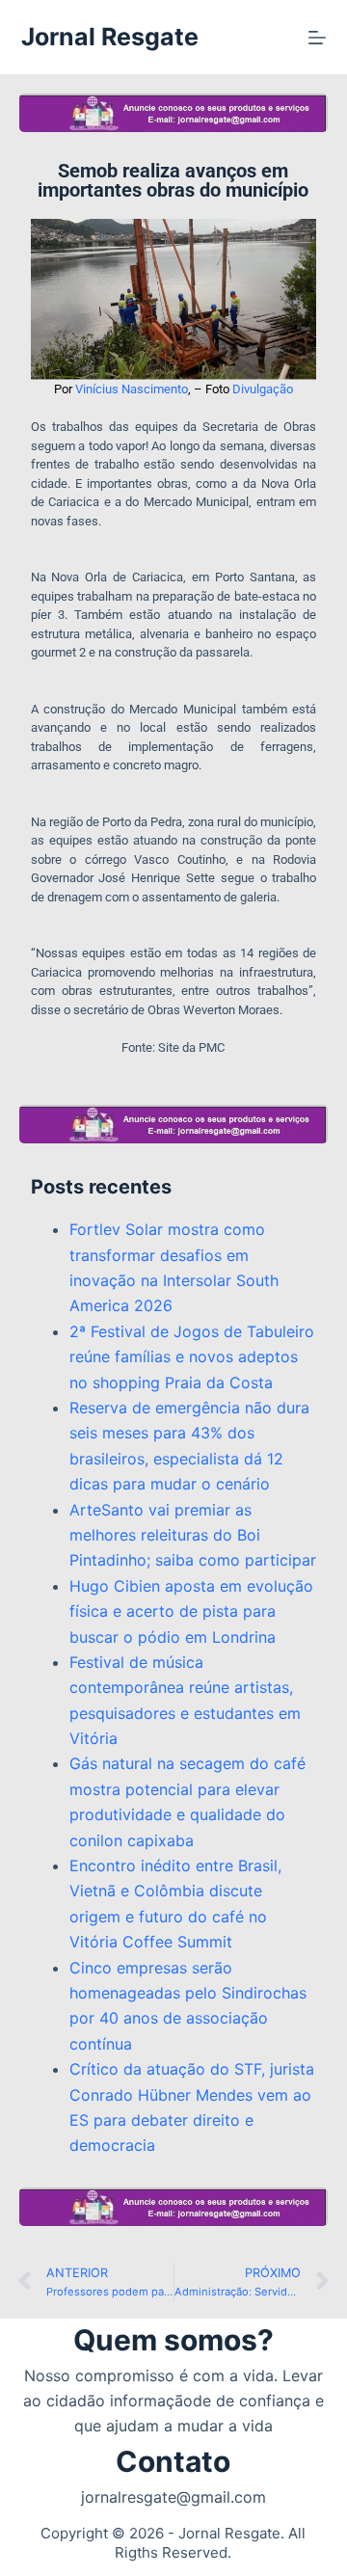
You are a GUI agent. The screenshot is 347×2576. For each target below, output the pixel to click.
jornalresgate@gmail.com (173, 2497)
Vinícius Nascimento (132, 389)
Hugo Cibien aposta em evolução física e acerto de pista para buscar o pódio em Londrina (191, 1611)
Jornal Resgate (110, 37)
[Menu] (317, 38)
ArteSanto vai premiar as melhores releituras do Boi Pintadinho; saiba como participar (193, 1535)
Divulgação (263, 389)
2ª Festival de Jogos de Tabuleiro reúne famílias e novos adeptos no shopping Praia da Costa (192, 1357)
